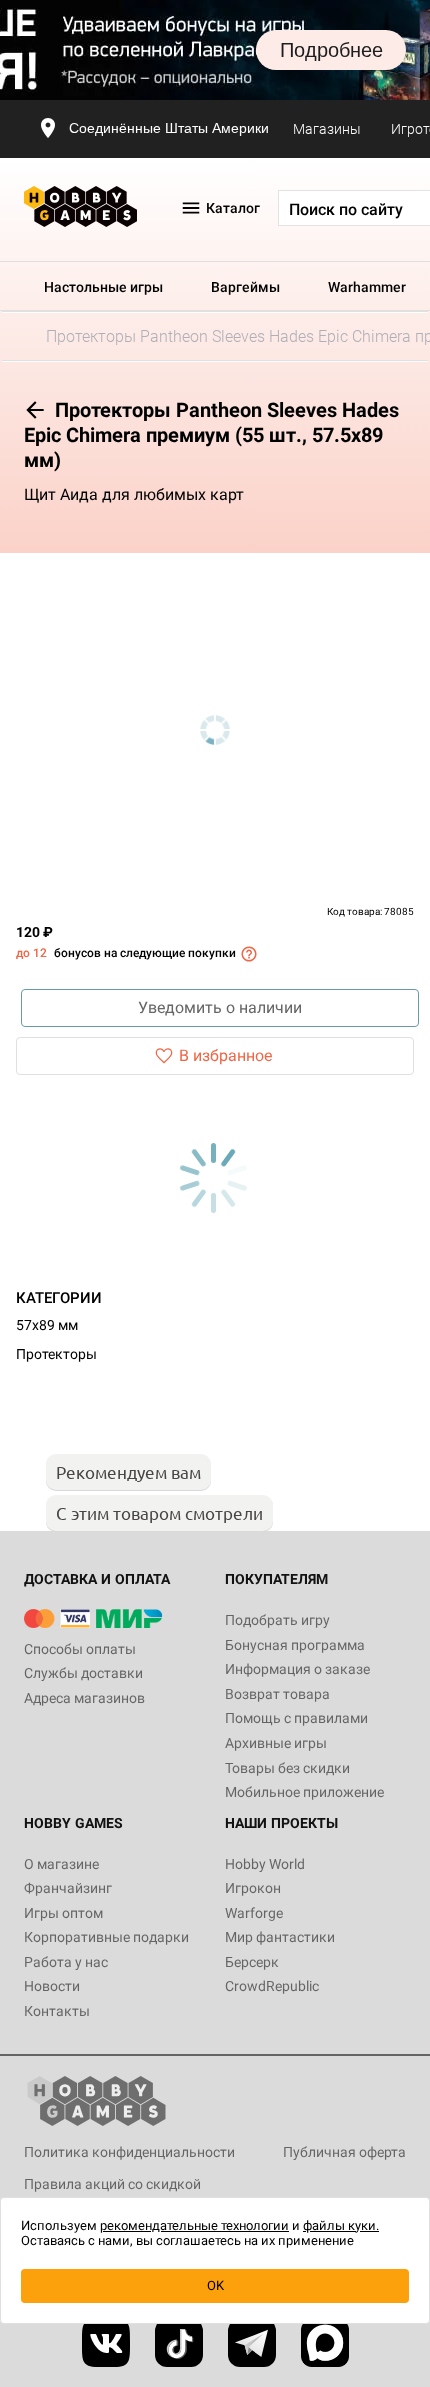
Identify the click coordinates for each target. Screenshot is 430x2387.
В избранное (225, 1055)
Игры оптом (63, 1913)
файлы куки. (341, 2225)
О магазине (61, 1864)
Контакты (57, 2011)
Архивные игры (276, 1743)
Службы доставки (83, 1673)
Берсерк (252, 1962)
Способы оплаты (80, 1649)
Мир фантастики (280, 1937)
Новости (52, 1986)
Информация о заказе (297, 1669)
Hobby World (265, 1864)
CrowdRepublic (272, 1986)
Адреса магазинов (84, 1698)
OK (215, 2285)
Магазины (327, 129)
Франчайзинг (68, 1888)
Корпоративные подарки (106, 1937)
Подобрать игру (277, 1620)
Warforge (254, 1913)
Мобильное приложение (304, 1792)
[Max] (325, 2343)
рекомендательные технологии (194, 2225)
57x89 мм (47, 1325)
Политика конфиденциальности (129, 2152)
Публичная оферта (344, 2152)
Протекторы (56, 1354)
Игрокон (253, 1888)
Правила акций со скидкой (112, 2184)
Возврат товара (277, 1694)
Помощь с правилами (296, 1718)
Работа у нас (66, 1962)
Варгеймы (245, 287)
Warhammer (367, 287)
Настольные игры (103, 287)
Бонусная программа (295, 1645)
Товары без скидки (287, 1768)
